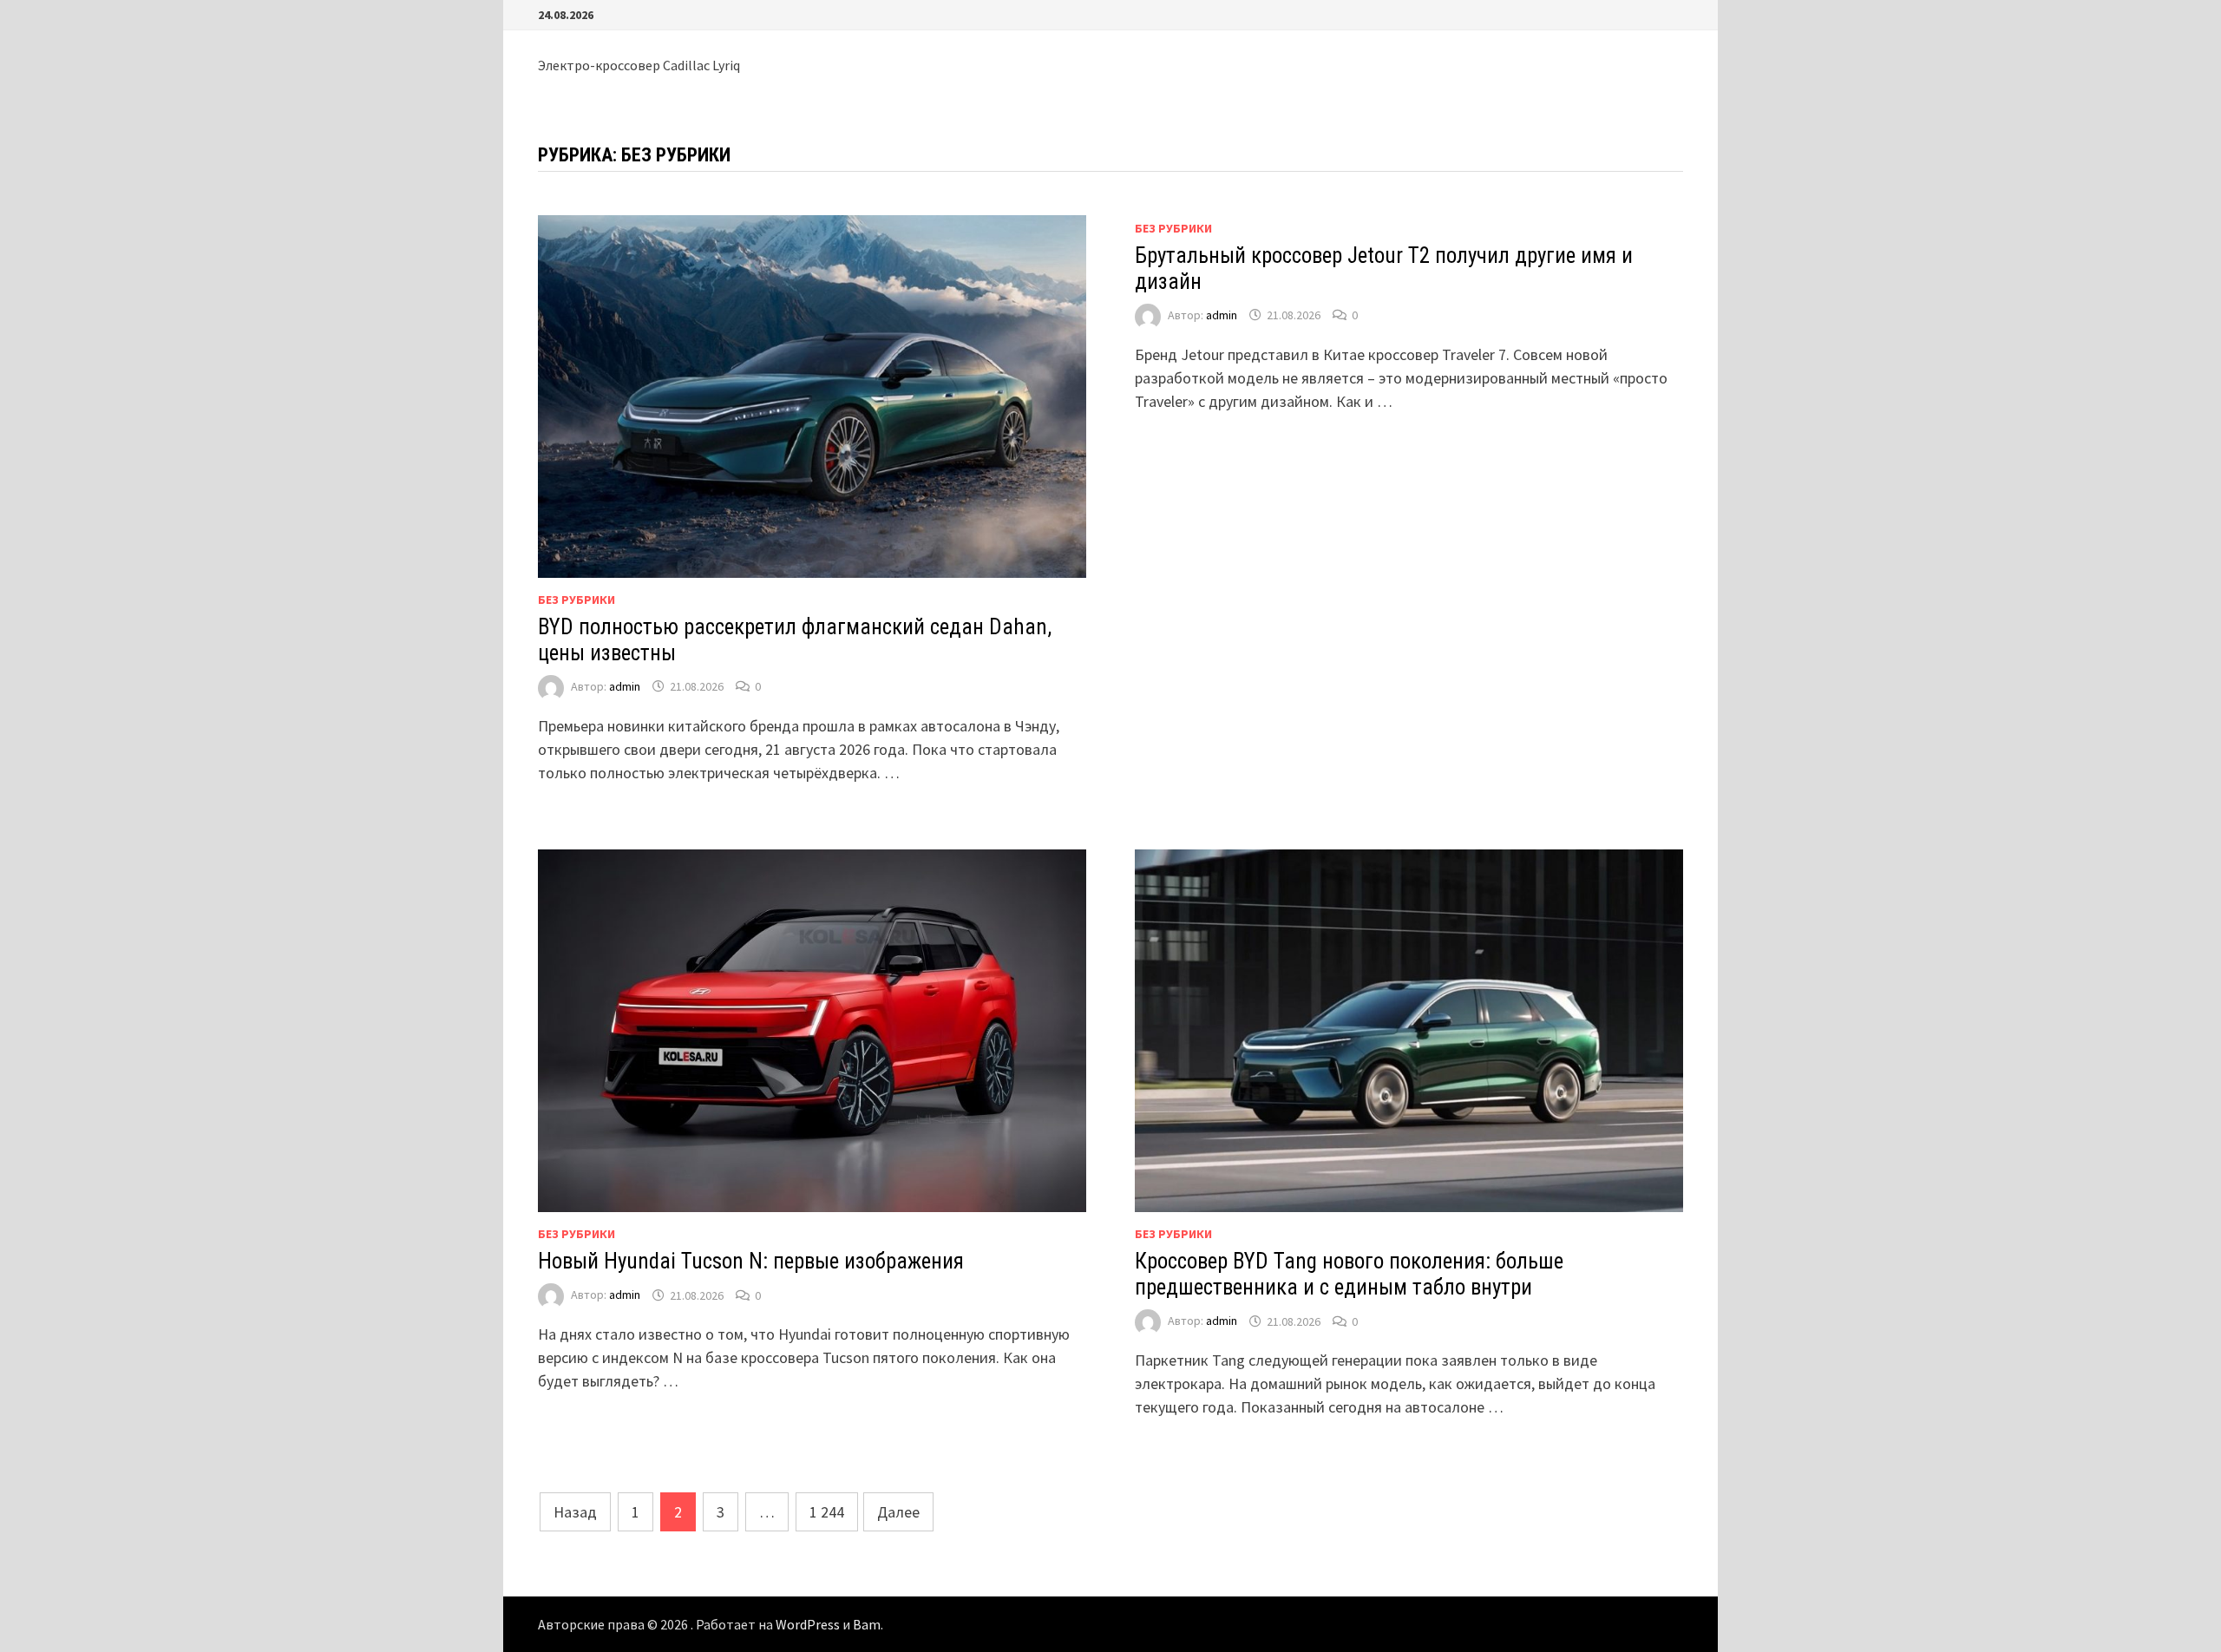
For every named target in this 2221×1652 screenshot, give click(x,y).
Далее (898, 1512)
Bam (867, 1624)
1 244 (827, 1512)
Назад (575, 1512)
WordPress (808, 1624)
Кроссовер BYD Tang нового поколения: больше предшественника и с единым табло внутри (1349, 1274)
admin (625, 686)
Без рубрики (577, 600)
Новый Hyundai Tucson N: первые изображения (751, 1261)
